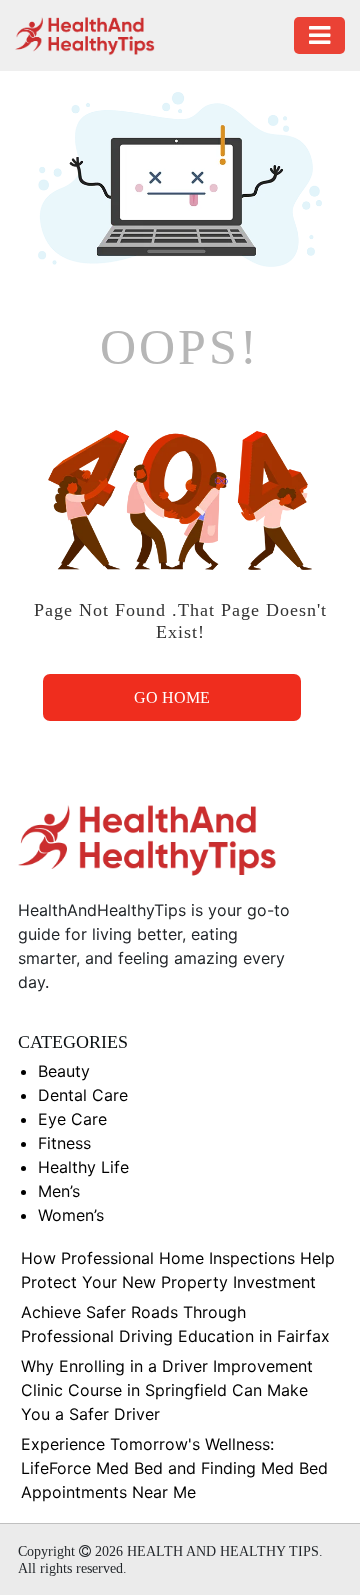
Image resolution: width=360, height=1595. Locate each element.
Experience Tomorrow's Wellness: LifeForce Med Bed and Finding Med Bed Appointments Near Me (174, 1468)
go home (172, 697)
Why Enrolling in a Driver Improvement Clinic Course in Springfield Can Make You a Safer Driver (167, 1390)
